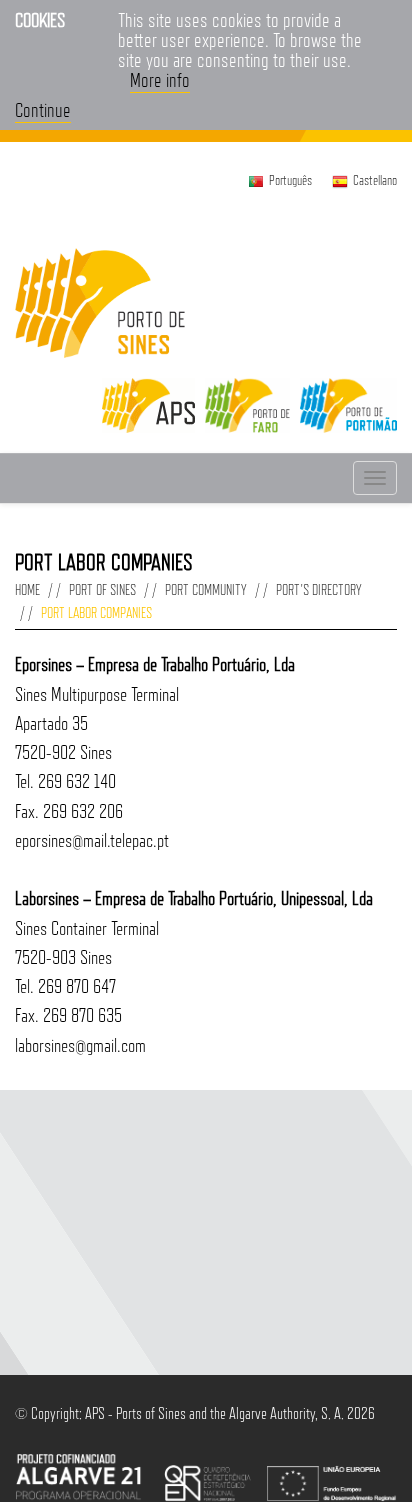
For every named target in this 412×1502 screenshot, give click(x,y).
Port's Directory (319, 589)
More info (160, 80)
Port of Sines (102, 589)
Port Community (206, 589)
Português (290, 180)
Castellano (375, 180)
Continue (43, 110)
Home (27, 589)
